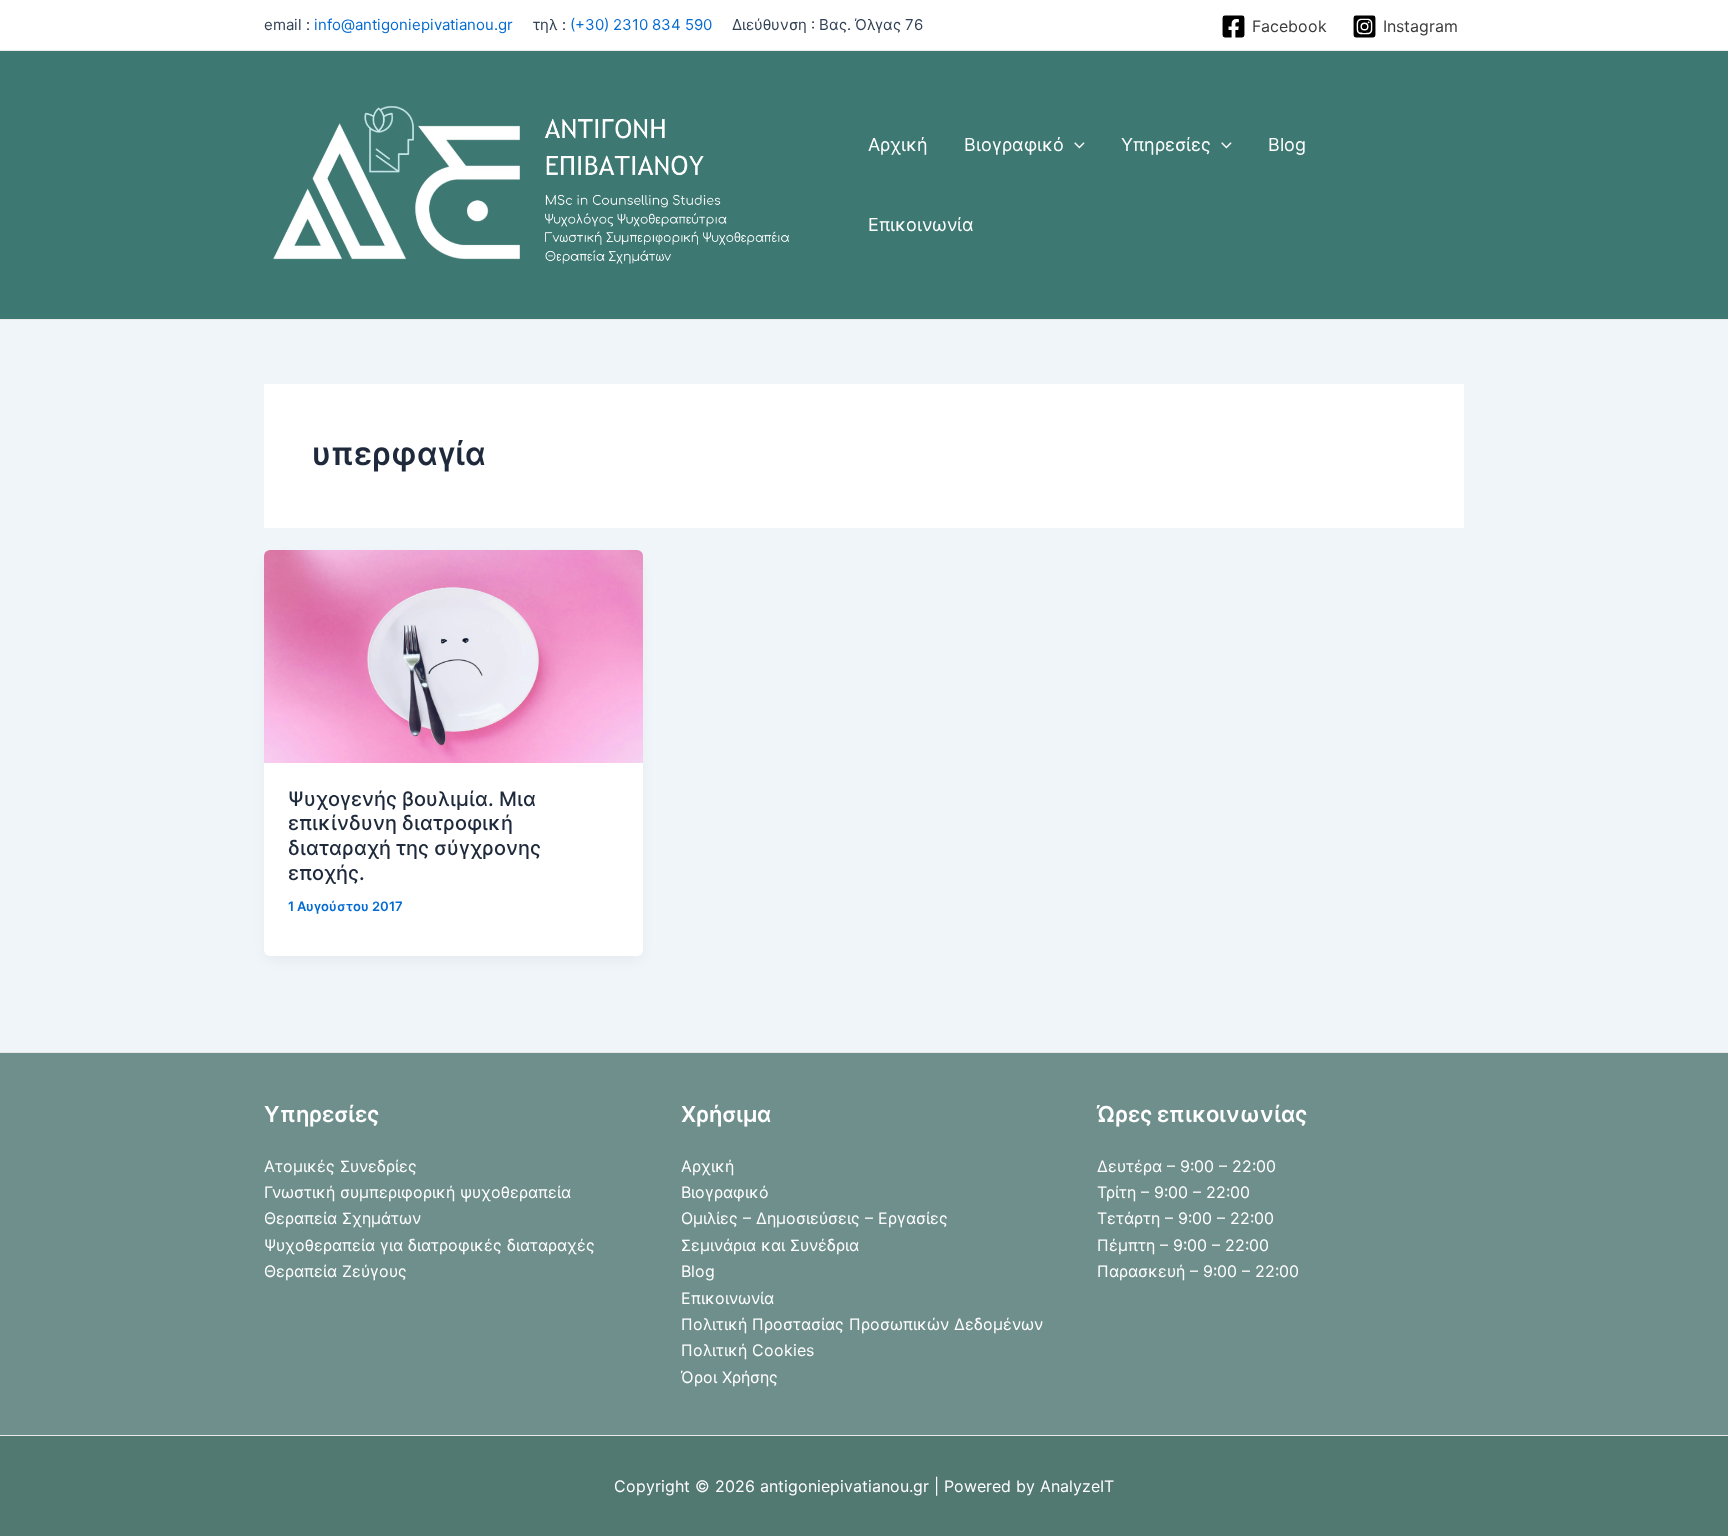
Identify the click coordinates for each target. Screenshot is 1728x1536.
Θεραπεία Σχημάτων (342, 1218)
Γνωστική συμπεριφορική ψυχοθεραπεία (417, 1192)
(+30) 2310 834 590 (641, 24)
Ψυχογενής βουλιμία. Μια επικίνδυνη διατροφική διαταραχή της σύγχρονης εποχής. (414, 836)
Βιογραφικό (725, 1192)
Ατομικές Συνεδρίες (340, 1166)
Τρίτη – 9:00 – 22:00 (1173, 1192)
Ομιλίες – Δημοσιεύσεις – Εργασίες (814, 1218)
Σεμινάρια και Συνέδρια (770, 1245)
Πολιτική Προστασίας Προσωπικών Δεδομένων (862, 1324)
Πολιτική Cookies (747, 1350)
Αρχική (707, 1166)
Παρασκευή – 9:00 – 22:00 (1198, 1271)
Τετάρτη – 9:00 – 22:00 (1185, 1218)
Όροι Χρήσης (729, 1377)
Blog (698, 1271)
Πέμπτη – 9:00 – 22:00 (1183, 1245)
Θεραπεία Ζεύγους (335, 1271)
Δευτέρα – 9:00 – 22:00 (1186, 1166)
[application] (1074, 145)
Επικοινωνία (727, 1298)
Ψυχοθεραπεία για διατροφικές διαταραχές (429, 1245)
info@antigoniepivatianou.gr (413, 24)
